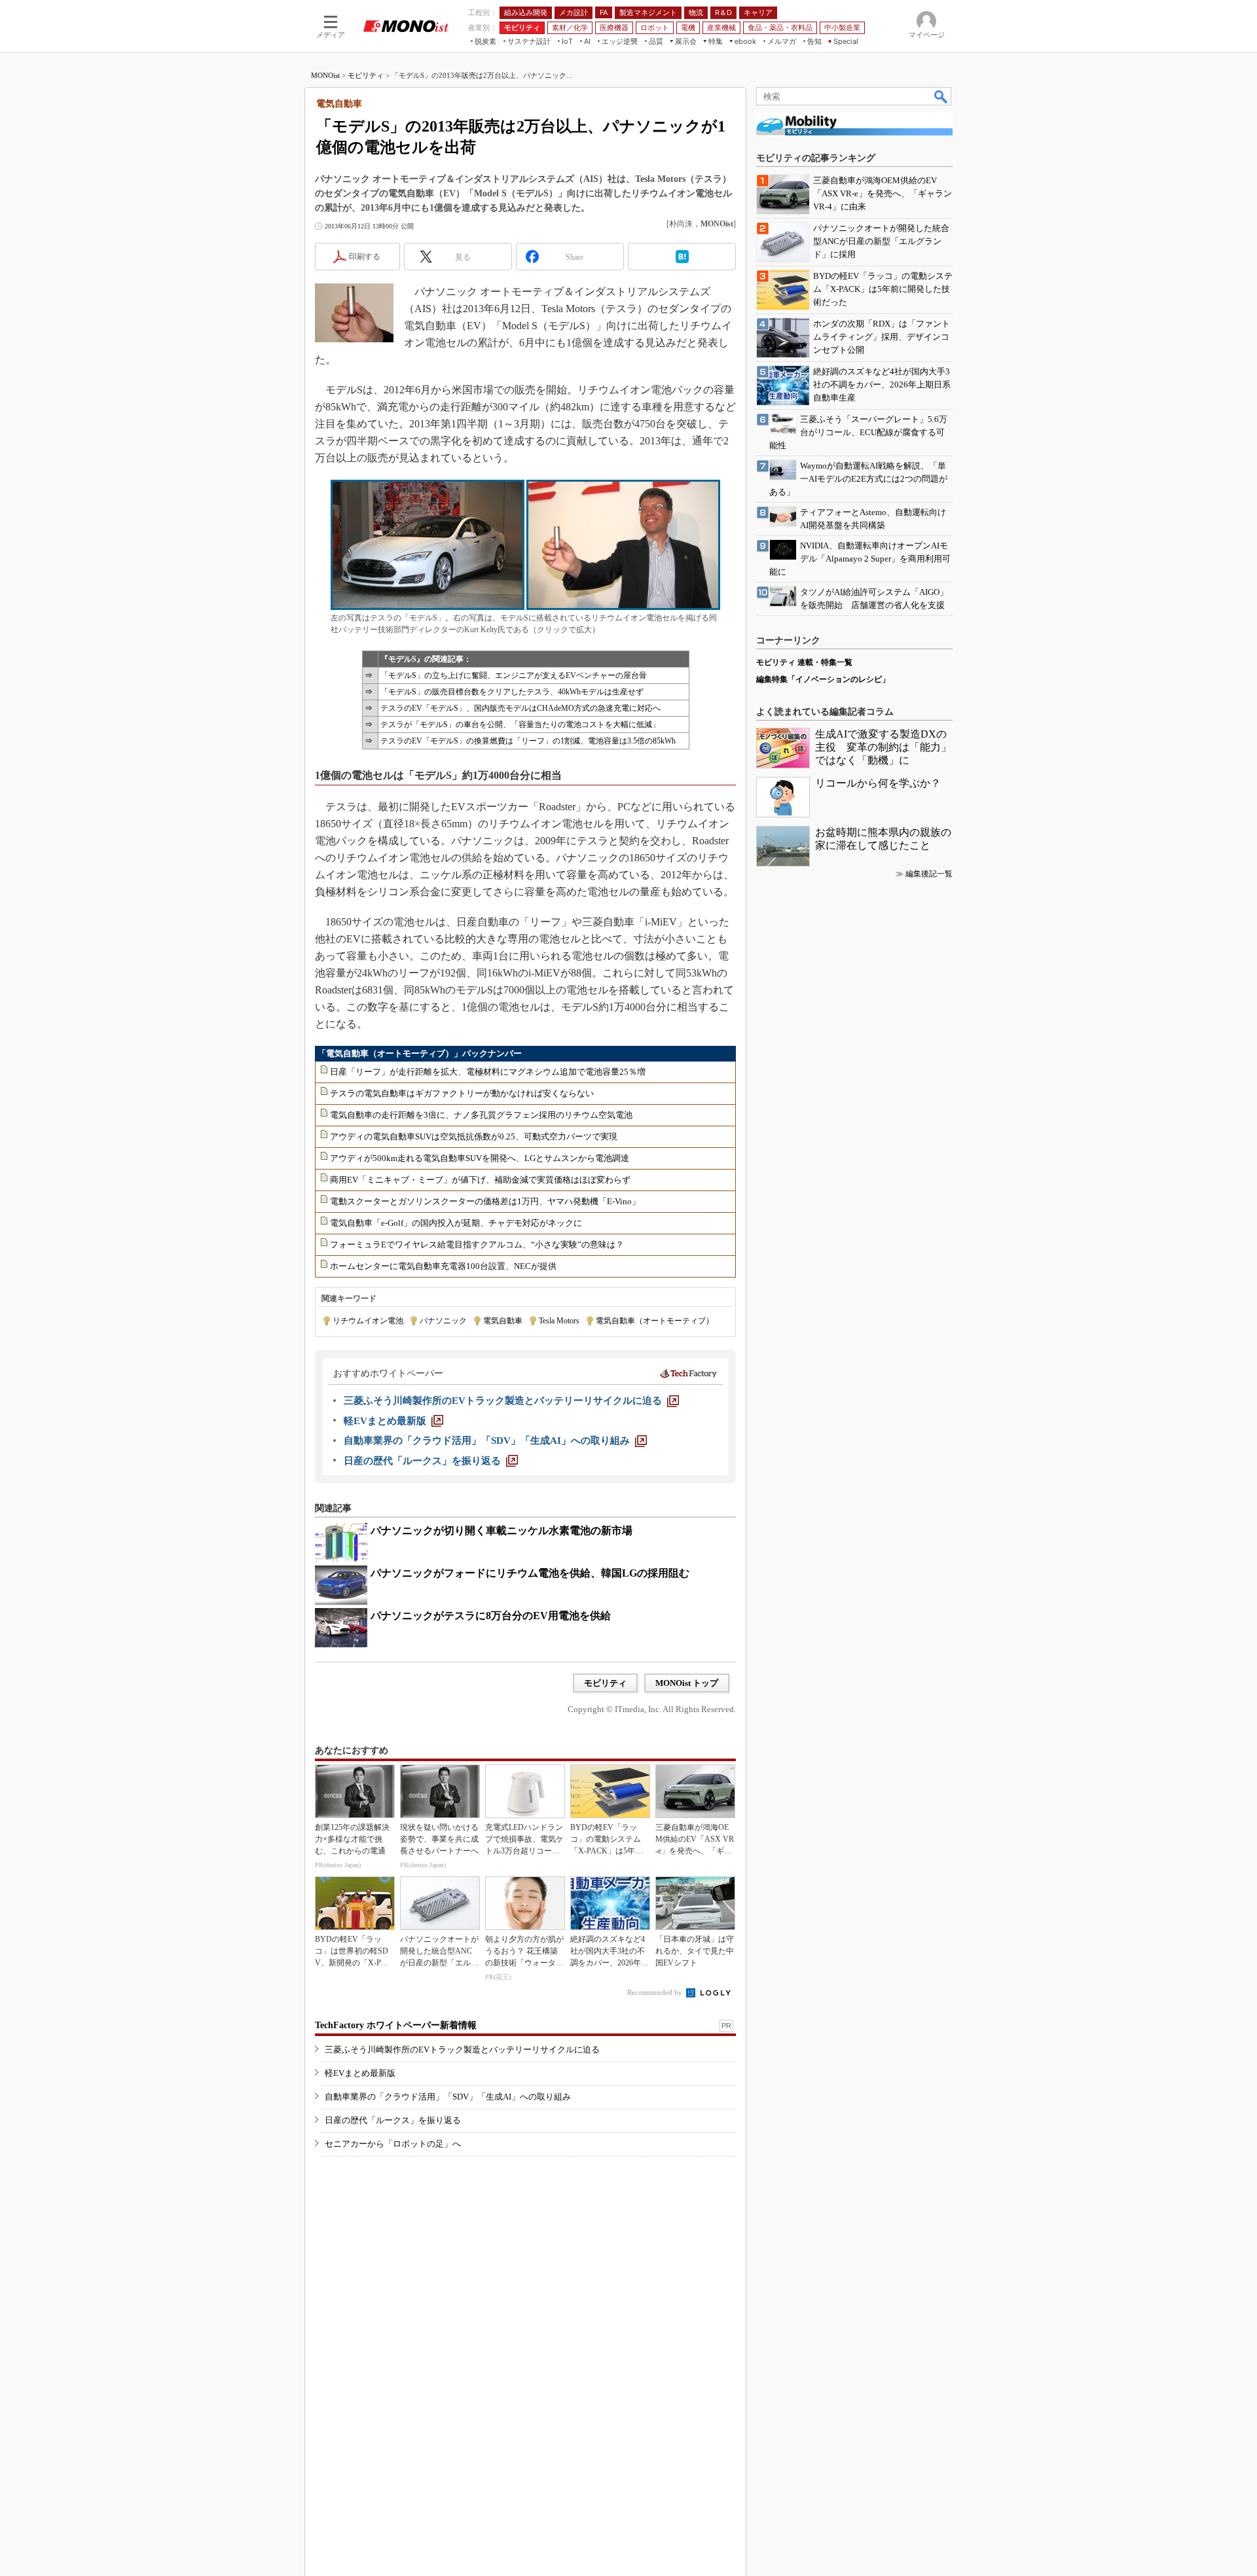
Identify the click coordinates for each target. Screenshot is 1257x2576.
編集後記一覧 (929, 874)
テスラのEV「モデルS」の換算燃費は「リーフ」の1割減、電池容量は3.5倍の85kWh (528, 741)
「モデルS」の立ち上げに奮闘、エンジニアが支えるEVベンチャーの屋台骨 (514, 675)
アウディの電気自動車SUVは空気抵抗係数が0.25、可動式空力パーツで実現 (474, 1136)
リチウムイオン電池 (368, 1321)
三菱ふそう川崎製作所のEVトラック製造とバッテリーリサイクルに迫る (462, 2049)
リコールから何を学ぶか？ (878, 783)
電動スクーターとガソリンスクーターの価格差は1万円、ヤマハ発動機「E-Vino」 (485, 1201)
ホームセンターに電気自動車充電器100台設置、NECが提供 (443, 1266)
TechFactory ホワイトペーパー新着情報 (396, 2025)
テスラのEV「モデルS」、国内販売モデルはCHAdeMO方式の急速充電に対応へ (520, 708)
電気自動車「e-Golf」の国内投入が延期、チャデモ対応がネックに (456, 1223)
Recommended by (656, 1992)
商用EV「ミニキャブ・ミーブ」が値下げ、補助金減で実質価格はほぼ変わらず (480, 1180)
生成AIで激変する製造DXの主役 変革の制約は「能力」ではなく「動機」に (883, 747)
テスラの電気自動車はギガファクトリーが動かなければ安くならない (462, 1093)
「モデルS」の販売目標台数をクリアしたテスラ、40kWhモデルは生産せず (512, 692)
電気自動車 (503, 1321)
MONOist (325, 75)
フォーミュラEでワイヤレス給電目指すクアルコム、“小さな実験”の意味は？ (477, 1244)
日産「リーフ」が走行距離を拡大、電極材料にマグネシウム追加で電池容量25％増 (488, 1072)
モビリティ (366, 75)
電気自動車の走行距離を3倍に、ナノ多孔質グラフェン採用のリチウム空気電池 (481, 1115)
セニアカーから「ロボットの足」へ (393, 2144)
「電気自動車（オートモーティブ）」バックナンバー (420, 1053)
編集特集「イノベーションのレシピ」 (823, 679)
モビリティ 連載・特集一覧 (804, 662)
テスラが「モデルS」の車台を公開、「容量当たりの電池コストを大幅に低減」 (520, 724)
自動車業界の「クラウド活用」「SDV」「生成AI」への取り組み (448, 2097)
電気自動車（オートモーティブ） (655, 1321)
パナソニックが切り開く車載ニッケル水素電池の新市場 (501, 1530)
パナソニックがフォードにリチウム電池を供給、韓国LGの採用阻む (530, 1573)
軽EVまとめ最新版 (360, 2073)
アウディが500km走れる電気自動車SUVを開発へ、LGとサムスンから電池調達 (480, 1158)
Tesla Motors (559, 1321)
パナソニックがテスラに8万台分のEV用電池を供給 (491, 1616)
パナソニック (443, 1321)
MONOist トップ (687, 1683)
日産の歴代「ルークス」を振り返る (393, 2120)
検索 (941, 96)
